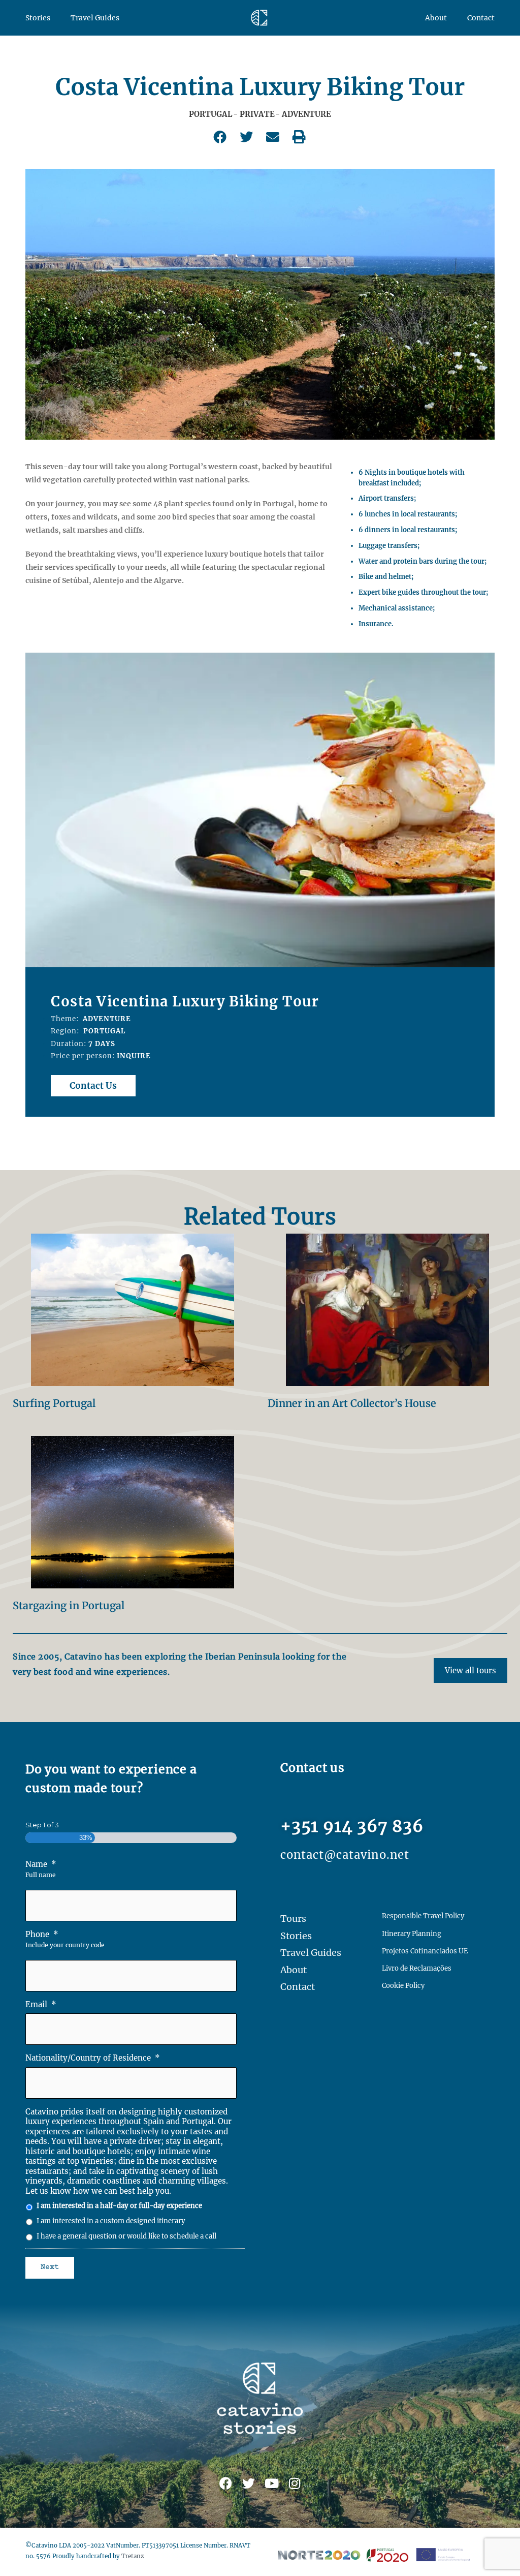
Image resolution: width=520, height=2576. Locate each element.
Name (41, 1864)
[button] (221, 137)
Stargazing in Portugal (69, 1605)
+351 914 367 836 (352, 1826)
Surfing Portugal (54, 1403)
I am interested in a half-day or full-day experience (119, 2206)
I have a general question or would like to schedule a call (126, 2236)
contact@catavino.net (345, 1855)
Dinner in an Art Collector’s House (352, 1403)
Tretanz (133, 2556)
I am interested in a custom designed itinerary (111, 2221)
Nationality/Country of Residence (93, 2058)
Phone (42, 1934)
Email (41, 2004)
